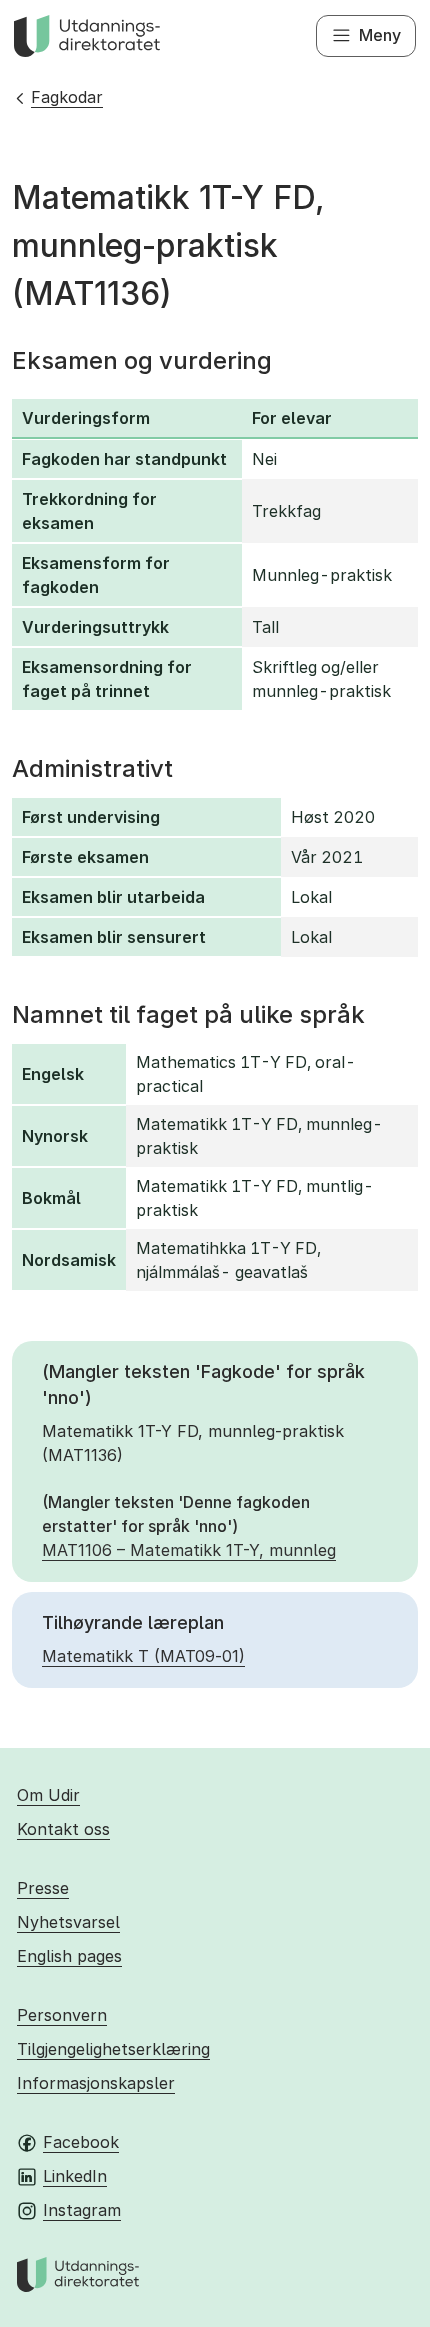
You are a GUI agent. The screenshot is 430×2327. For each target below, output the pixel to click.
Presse (43, 1888)
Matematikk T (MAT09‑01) (143, 1656)
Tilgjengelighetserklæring (113, 2049)
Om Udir (48, 1795)
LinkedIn (75, 2176)
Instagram (82, 2210)
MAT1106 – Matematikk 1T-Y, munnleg (189, 1550)
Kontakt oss (63, 1829)
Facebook (81, 2142)
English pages (69, 1956)
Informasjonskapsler (96, 2083)
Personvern (62, 2015)
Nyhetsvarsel (68, 1922)
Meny (380, 35)
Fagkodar (67, 97)
